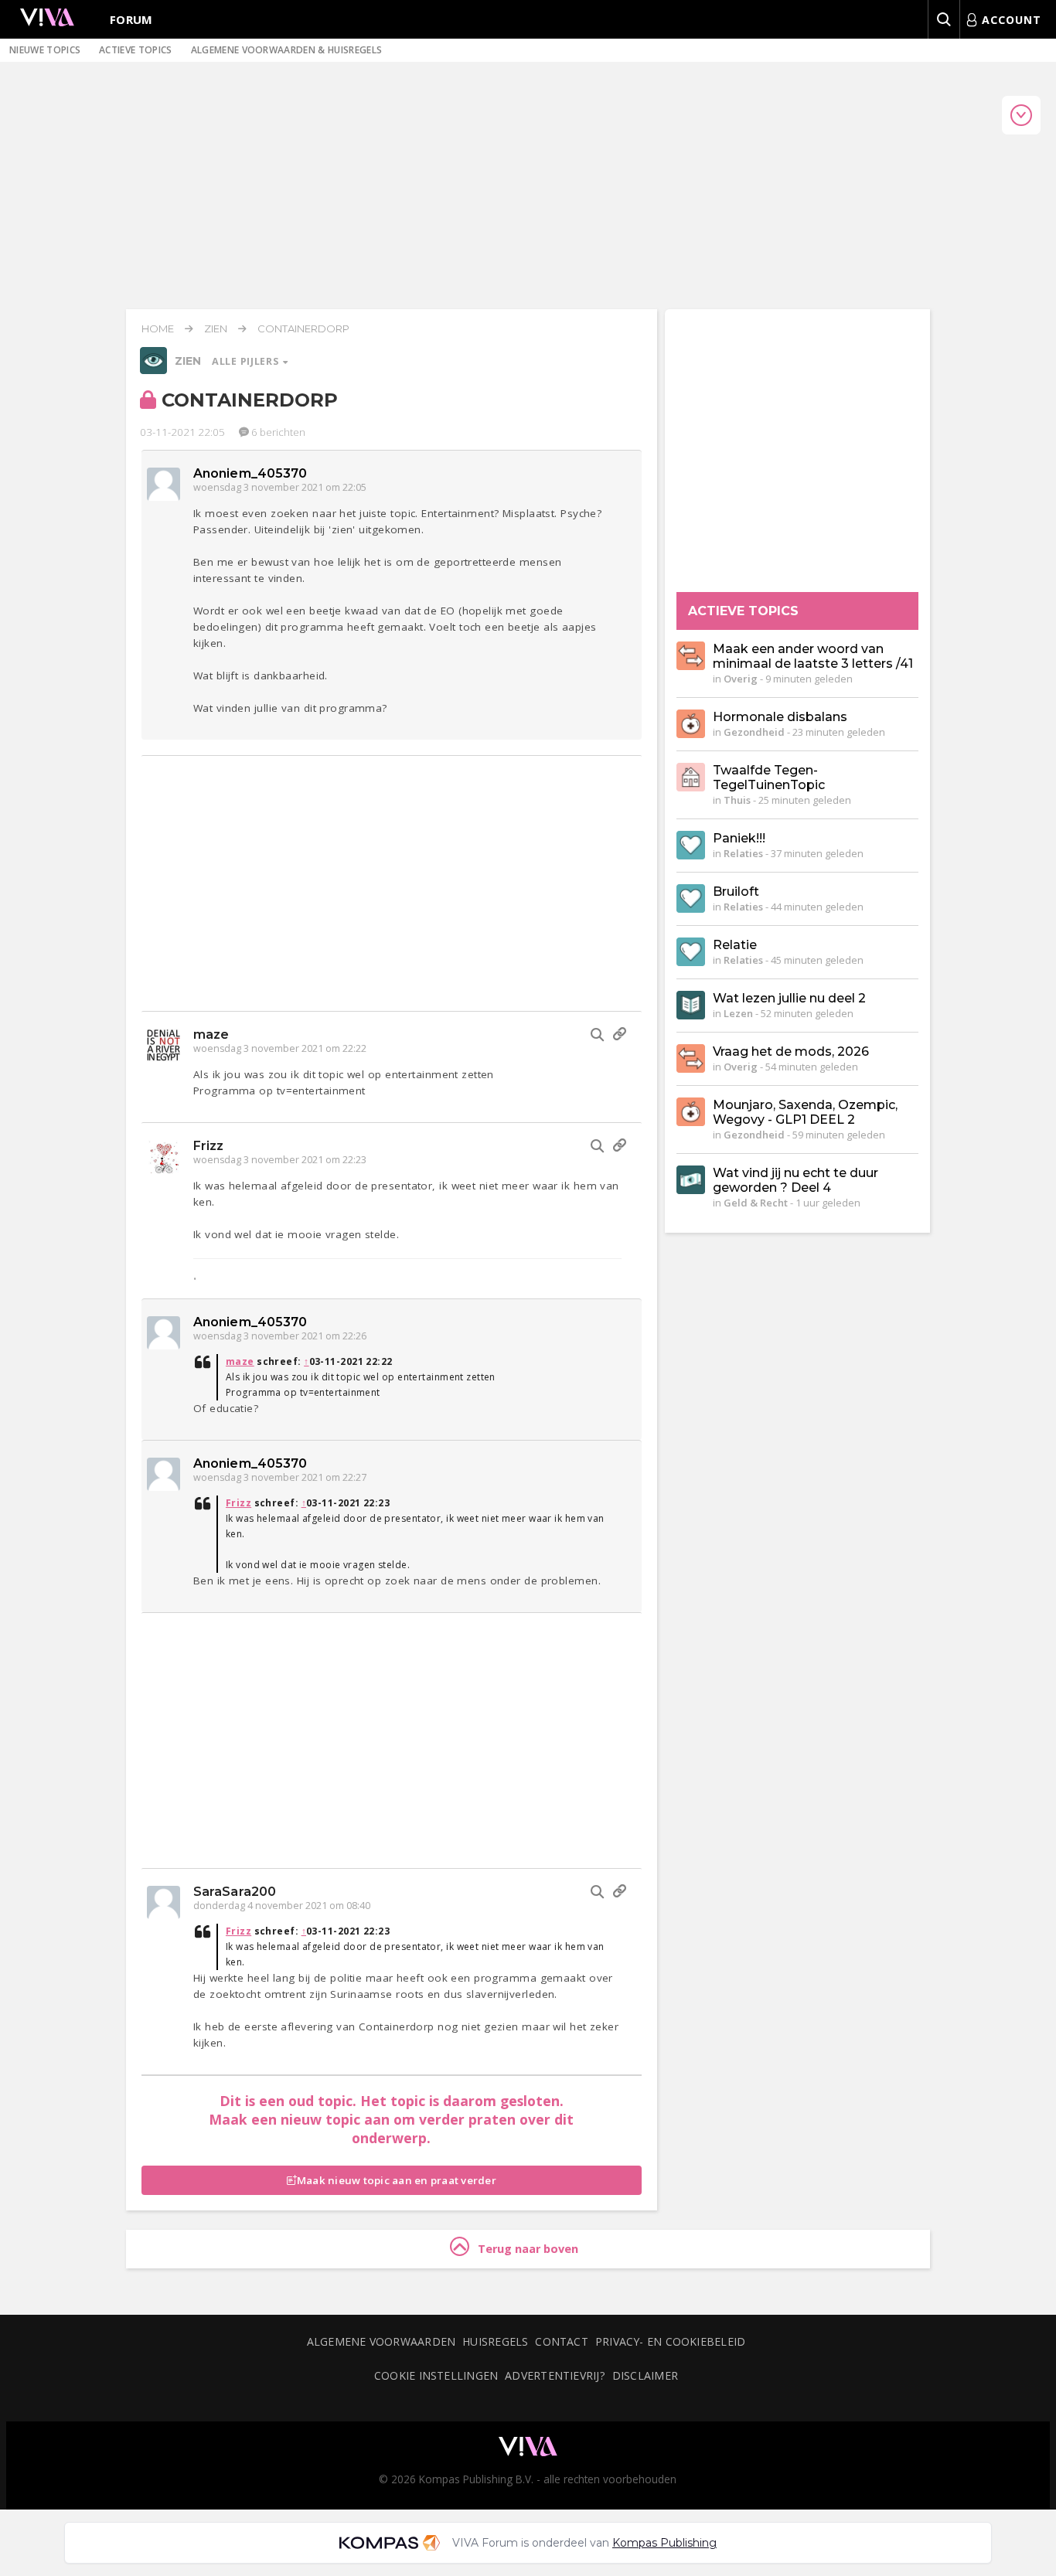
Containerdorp (303, 328)
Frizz (209, 1146)
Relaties (743, 853)
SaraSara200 (235, 1892)
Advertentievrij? (555, 2375)
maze (211, 1034)
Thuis (737, 800)
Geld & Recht (756, 1203)
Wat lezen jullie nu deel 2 (789, 998)
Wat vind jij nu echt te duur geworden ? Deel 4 (795, 1180)
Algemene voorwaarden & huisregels (287, 50)
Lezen (738, 1013)
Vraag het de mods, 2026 (791, 1051)
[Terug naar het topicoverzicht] (153, 370)
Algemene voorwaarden (381, 2341)
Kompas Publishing (664, 2543)
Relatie (735, 945)
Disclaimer (645, 2375)
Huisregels (495, 2341)
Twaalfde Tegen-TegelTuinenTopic (769, 778)
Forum (131, 19)
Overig (741, 679)
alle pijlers (247, 361)
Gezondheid (754, 732)
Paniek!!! (739, 838)
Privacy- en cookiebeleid (670, 2341)
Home (158, 328)
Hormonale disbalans (780, 717)
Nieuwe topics (45, 50)
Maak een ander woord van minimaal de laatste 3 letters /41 (813, 656)
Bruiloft (736, 892)
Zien (216, 328)
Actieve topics (135, 50)
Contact (562, 2341)
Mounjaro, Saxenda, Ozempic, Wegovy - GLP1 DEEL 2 (805, 1112)
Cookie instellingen (436, 2375)
